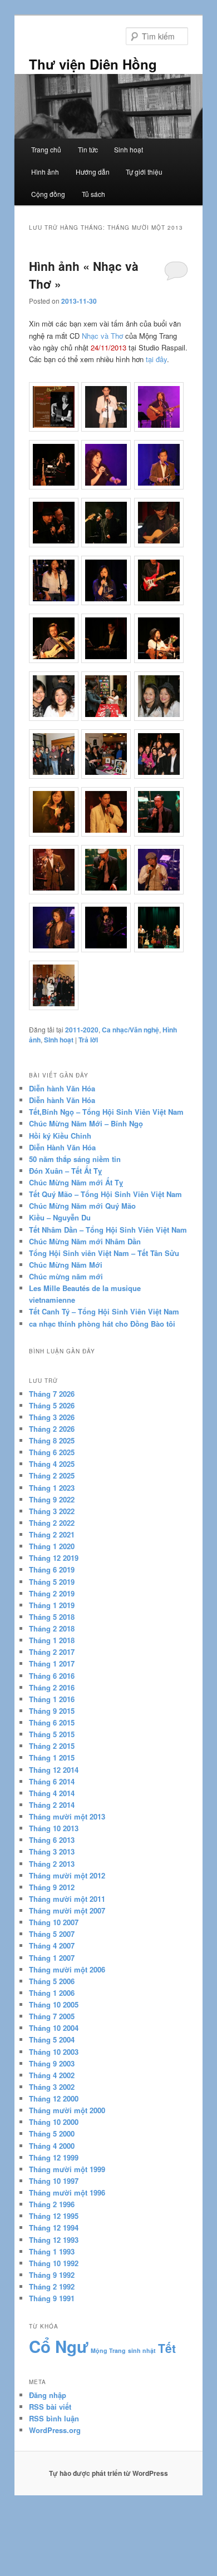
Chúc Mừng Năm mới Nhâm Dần (85, 1241)
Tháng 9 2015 (52, 1711)
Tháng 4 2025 (52, 1464)
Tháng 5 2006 (52, 1981)
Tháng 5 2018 (52, 1617)
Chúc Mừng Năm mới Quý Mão (82, 1206)
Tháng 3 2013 (52, 1851)
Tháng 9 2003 (52, 2063)
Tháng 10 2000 (54, 2122)
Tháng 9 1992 (52, 2275)
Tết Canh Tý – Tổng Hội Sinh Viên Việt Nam (104, 1311)
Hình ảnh (45, 172)
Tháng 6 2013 (52, 1840)
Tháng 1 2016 (52, 1699)
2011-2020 (82, 1030)
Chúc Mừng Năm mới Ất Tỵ (76, 1182)
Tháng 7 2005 (52, 2016)
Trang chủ (46, 149)
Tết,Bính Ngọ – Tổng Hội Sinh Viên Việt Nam (106, 1112)
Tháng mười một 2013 (67, 1816)
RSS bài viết (50, 2407)
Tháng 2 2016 (52, 1687)
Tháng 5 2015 (52, 1734)
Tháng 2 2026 (52, 1429)
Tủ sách (93, 194)
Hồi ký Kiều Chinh (60, 1136)
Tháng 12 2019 (54, 1558)
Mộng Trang (108, 2350)
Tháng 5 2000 (52, 2134)
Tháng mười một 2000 (67, 2110)
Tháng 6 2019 (52, 1569)
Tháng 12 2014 (54, 1770)
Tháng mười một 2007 (67, 1910)
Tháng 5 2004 (52, 2039)
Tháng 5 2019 (52, 1582)
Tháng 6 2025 (52, 1452)
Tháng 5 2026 (52, 1405)
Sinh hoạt (129, 149)
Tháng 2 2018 (52, 1628)
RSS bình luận (54, 2418)
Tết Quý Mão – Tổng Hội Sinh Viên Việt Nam (105, 1194)
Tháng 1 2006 (52, 1993)
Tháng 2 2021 (52, 1534)
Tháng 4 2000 (52, 2146)
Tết (167, 2348)
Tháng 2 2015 (52, 1746)
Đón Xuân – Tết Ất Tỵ (65, 1171)
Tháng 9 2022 (52, 1499)
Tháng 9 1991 (52, 2298)
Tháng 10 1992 (54, 2263)
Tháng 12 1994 (54, 2228)
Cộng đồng (48, 194)
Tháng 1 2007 (52, 1958)
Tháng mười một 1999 (67, 2169)
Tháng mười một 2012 (67, 1875)
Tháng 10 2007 (54, 1922)
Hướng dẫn (93, 172)
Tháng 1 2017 (52, 1663)
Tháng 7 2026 (52, 1394)
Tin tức (88, 149)
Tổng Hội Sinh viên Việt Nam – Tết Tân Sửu (104, 1253)
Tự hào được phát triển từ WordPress (108, 2473)
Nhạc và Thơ (102, 336)
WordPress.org (55, 2430)
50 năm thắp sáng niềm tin (75, 1159)
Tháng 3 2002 (52, 2087)
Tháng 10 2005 (54, 2004)
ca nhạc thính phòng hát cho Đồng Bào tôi (102, 1324)
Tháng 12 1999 (54, 2157)
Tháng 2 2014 (52, 1805)
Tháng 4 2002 (52, 2075)
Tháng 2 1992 (52, 2286)
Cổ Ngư (59, 2346)
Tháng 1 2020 (52, 1546)
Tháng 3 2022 (52, 1511)
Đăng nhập (48, 2395)
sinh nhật (142, 2350)
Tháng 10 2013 (54, 1828)
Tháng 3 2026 (52, 1417)
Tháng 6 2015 (52, 1722)
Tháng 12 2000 (54, 2098)
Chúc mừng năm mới (66, 1276)
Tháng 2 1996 (52, 2204)
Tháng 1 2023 (52, 1488)
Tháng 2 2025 (52, 1475)
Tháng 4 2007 (52, 1945)
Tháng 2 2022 (52, 1523)
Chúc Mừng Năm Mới (66, 1265)
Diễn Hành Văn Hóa (62, 1147)
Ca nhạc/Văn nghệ (130, 1030)
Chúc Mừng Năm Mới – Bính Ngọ (86, 1123)
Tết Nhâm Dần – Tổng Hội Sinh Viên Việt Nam (108, 1230)
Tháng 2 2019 (52, 1593)
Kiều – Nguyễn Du (60, 1217)
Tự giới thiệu (144, 172)
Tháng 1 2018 (52, 1640)
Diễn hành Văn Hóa (62, 1088)
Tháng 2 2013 (52, 1864)
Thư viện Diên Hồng (93, 64)
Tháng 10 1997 (54, 2181)
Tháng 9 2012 (52, 1887)
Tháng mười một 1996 (67, 2192)
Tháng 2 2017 (52, 1652)
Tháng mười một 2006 (67, 1969)
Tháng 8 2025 (52, 1440)
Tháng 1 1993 (52, 2251)
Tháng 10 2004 (54, 2028)
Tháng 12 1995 (54, 2216)
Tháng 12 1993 (54, 2240)
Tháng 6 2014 (52, 1781)
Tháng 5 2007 (52, 1934)
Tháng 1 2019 (52, 1605)
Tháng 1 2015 (52, 1757)
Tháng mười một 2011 (67, 1899)
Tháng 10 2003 (54, 2052)
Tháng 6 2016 (52, 1676)
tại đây (156, 359)
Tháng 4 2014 (52, 1793)
